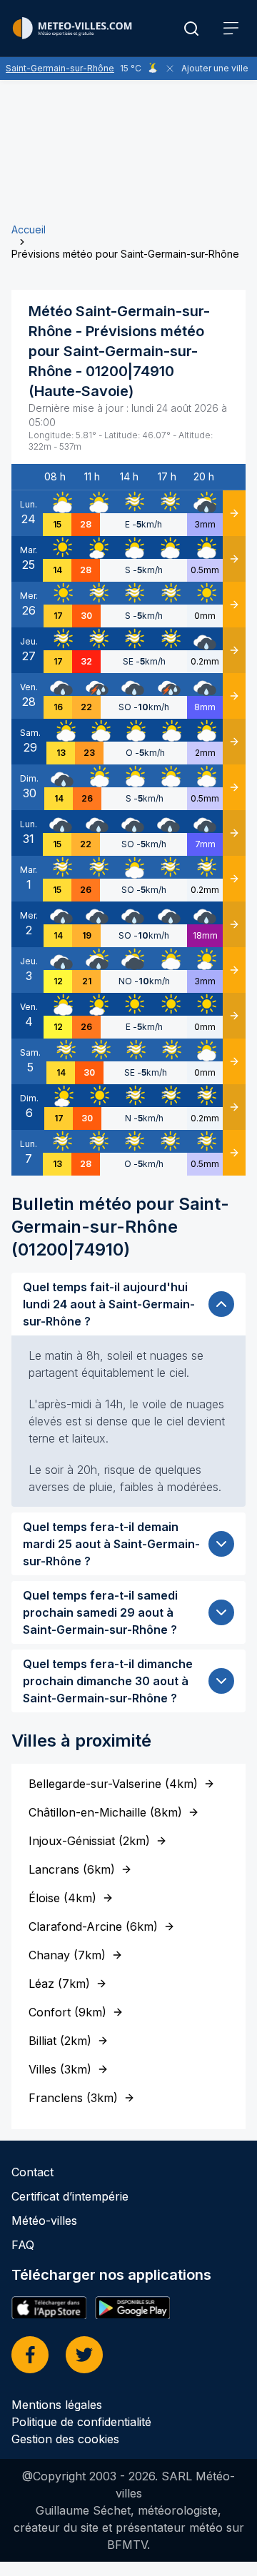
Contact (32, 2172)
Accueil (29, 229)
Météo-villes (44, 2221)
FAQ (23, 2245)
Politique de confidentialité (81, 2422)
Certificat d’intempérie (70, 2196)
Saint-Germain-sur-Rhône (60, 68)
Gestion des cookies (65, 2439)
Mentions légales (57, 2405)
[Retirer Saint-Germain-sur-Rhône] (170, 69)
